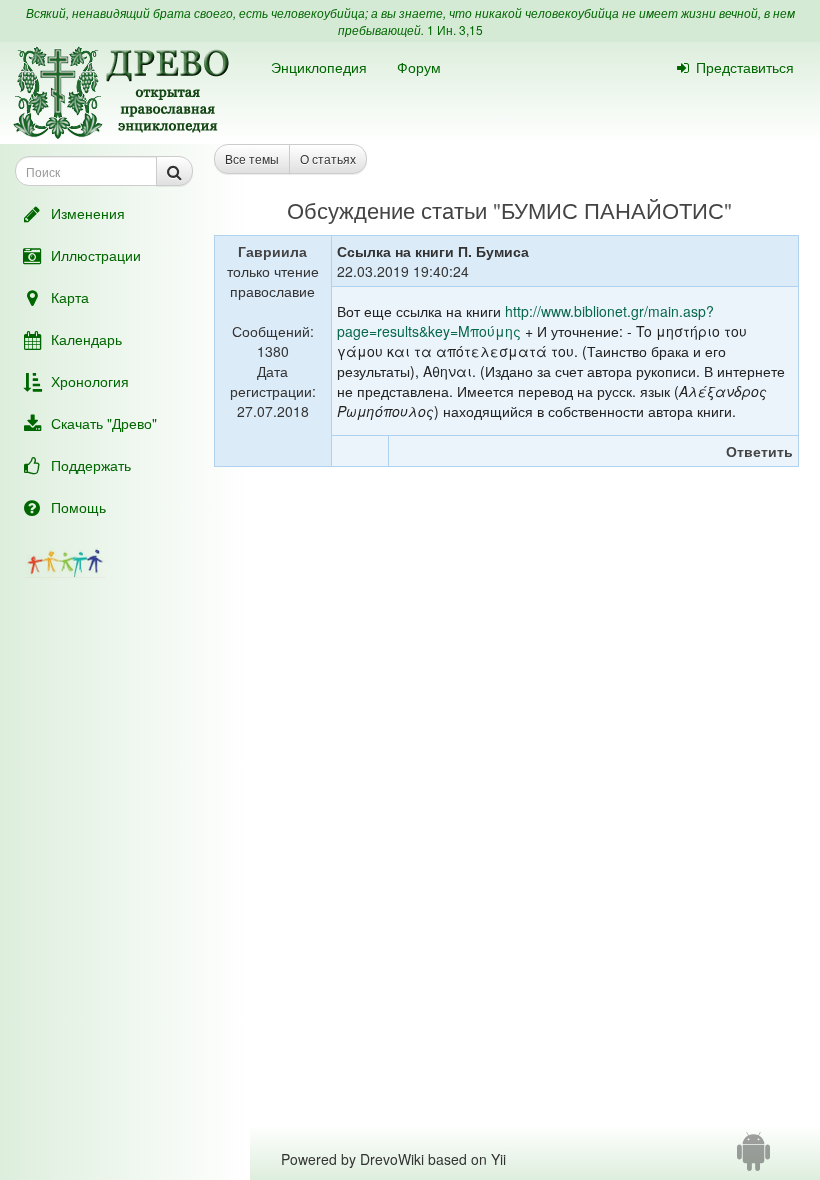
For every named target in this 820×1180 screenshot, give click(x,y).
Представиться (745, 67)
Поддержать (91, 465)
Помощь (78, 507)
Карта (70, 297)
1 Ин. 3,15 (455, 29)
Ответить (759, 451)
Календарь (86, 339)
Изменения (88, 213)
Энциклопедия (319, 67)
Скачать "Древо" (104, 423)
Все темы (252, 158)
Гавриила (272, 251)
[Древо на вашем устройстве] (753, 1159)
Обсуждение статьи (387, 209)
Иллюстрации (96, 255)
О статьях (328, 158)
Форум (419, 67)
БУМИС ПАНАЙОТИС (612, 209)
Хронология (90, 381)
